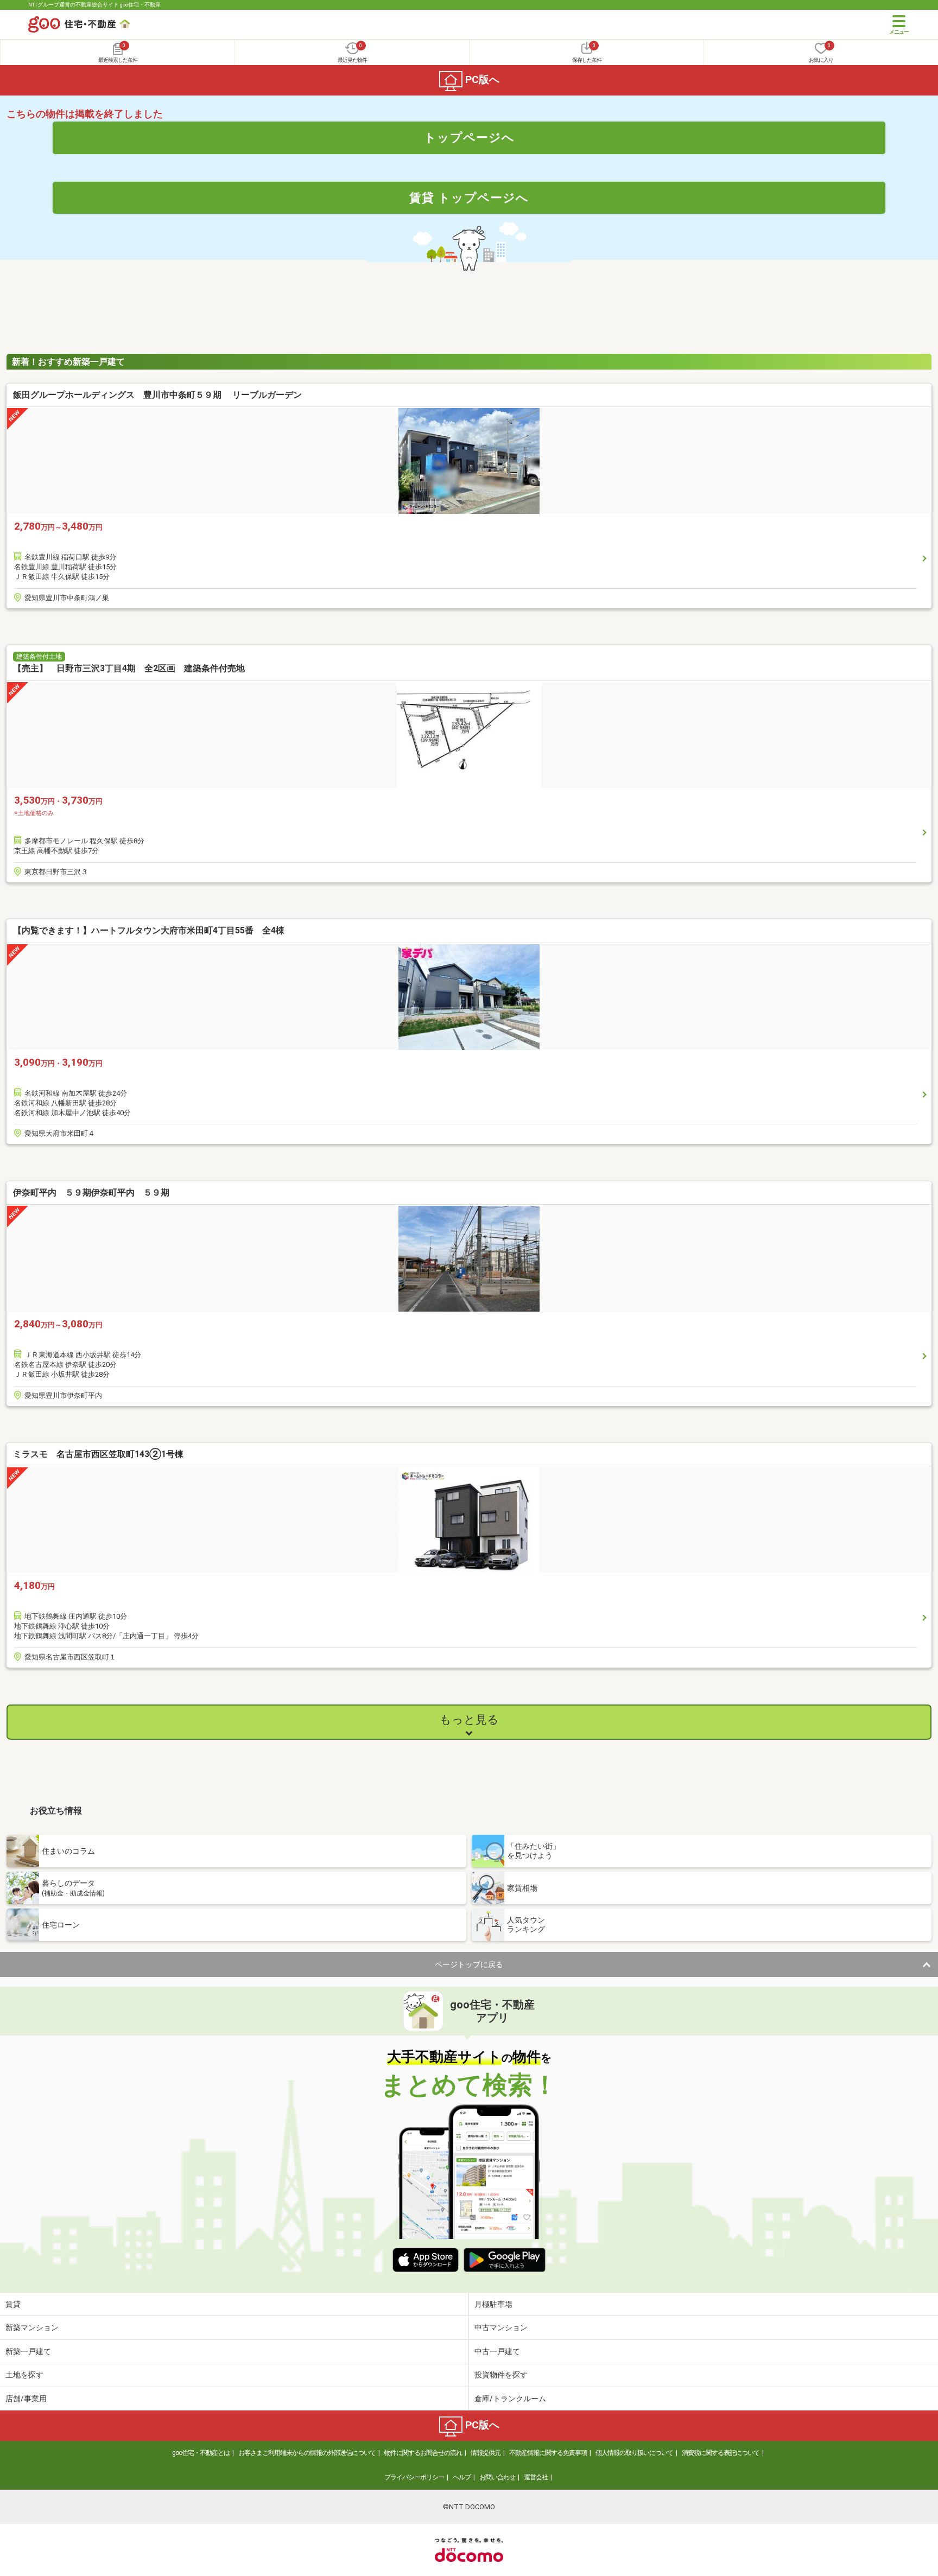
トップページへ (469, 137)
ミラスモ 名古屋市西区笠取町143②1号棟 (98, 1454)
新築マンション (32, 2327)
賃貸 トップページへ (469, 198)
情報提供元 (486, 2453)
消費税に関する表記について (721, 2453)
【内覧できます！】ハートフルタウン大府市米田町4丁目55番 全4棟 (149, 930)
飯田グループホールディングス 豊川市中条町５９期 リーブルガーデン (157, 395)
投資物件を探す (501, 2375)
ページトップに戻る (469, 1964)
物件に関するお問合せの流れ (423, 2453)
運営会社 (536, 2477)
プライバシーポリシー (414, 2477)
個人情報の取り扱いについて (634, 2453)
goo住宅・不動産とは (201, 2453)
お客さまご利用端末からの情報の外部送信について (307, 2453)
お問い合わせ (497, 2477)
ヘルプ (462, 2477)
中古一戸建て (497, 2351)
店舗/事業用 (26, 2399)
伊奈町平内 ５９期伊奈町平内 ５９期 (91, 1192)
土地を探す (24, 2375)
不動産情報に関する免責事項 (548, 2453)
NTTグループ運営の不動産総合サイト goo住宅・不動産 (94, 5)
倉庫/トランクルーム (510, 2399)
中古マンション (501, 2327)
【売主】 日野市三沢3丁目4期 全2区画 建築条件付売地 (129, 668)
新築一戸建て (28, 2351)
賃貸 (13, 2304)
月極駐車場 (493, 2304)
